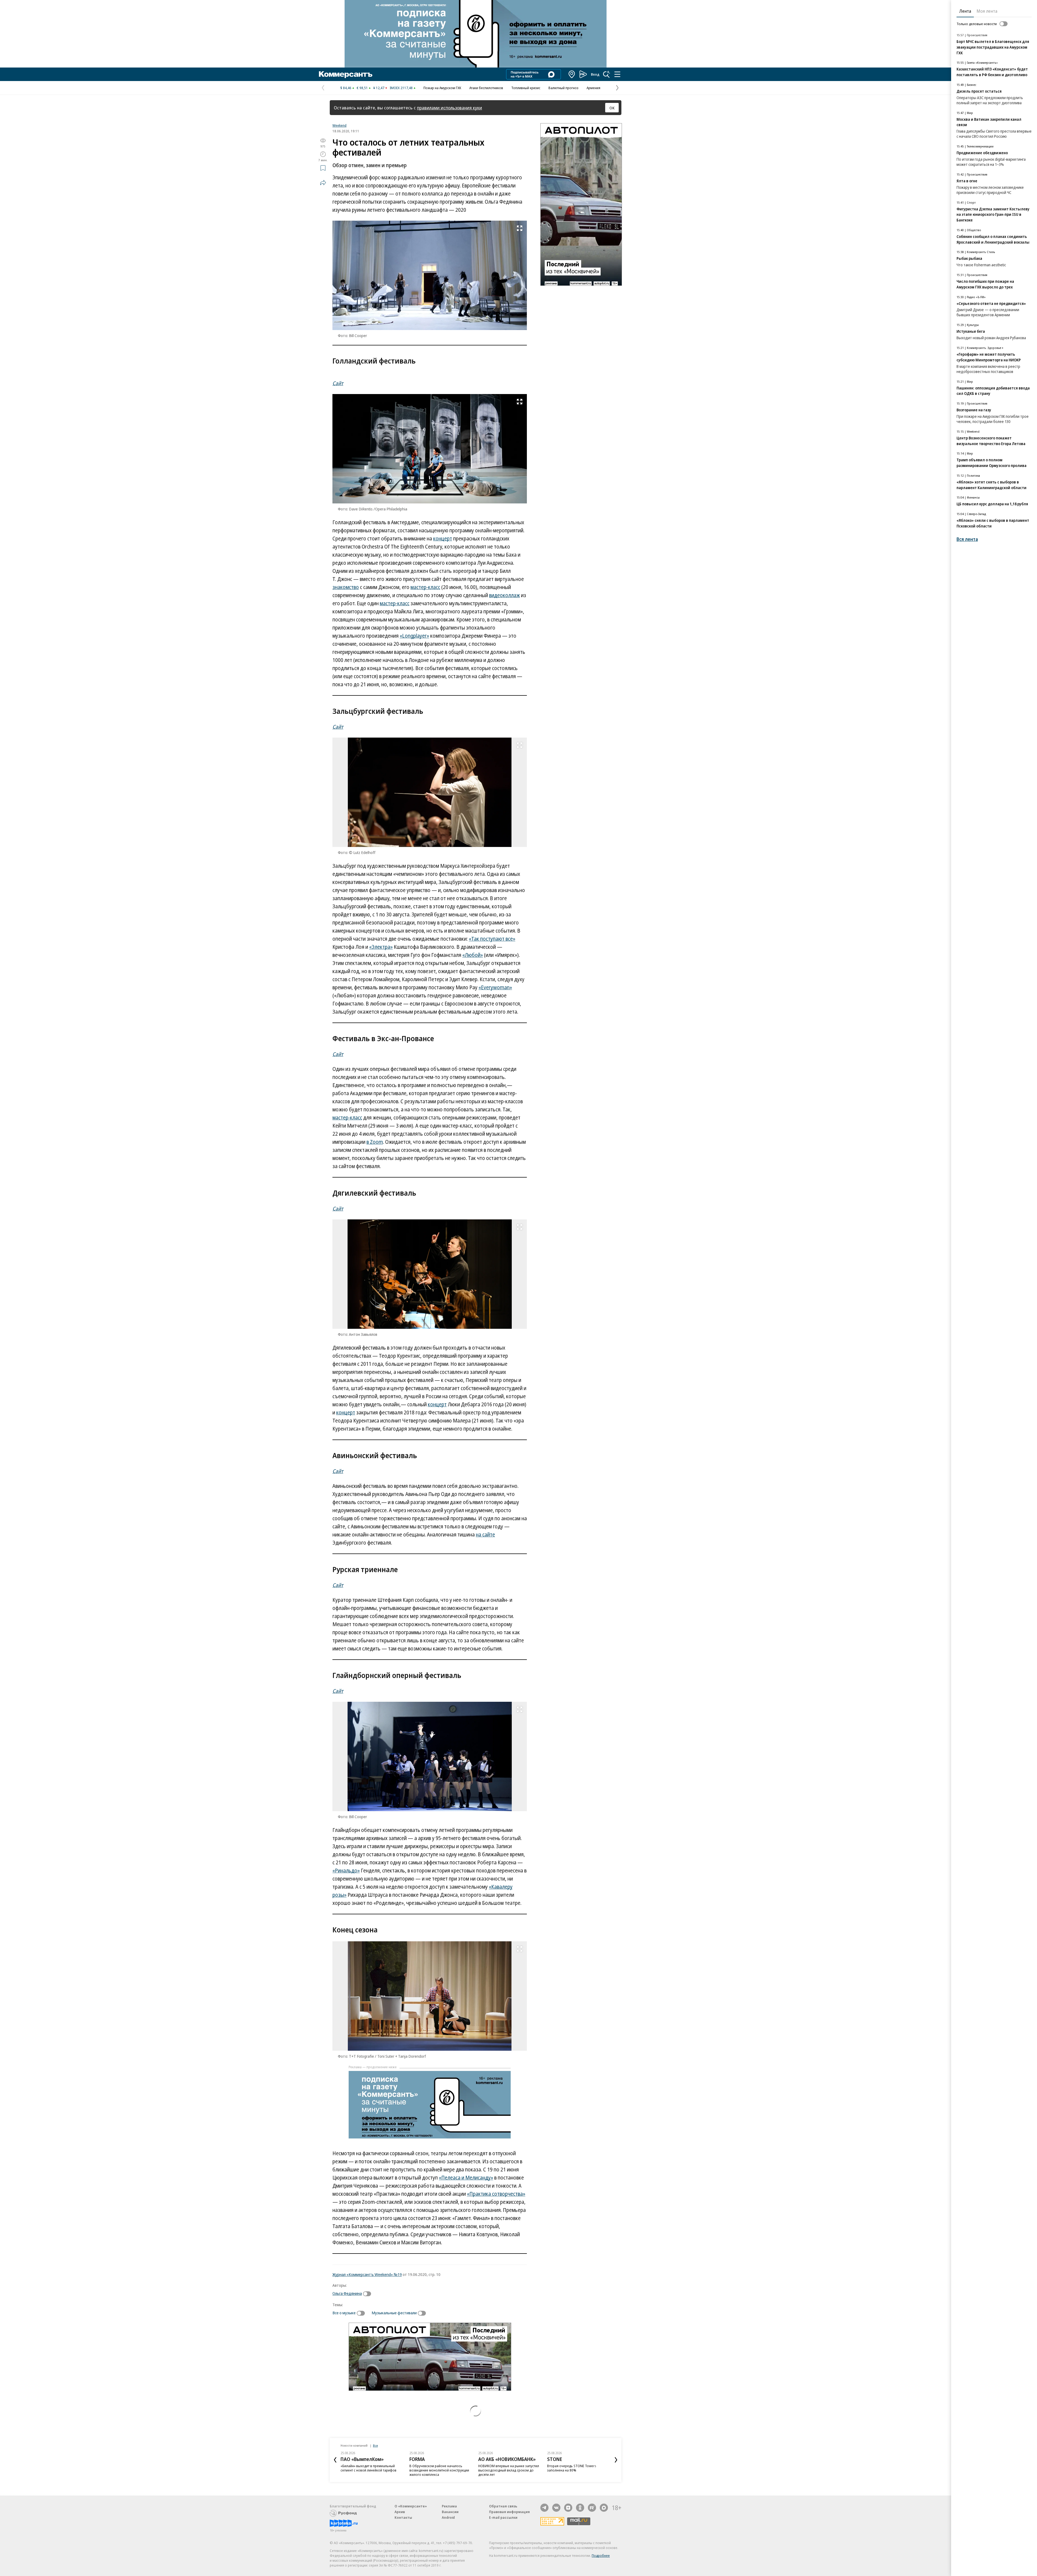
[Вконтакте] (556, 2508)
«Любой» (473, 955)
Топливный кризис (526, 88)
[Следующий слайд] (616, 2460)
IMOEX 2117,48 (401, 88)
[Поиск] (607, 74)
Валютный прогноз (563, 88)
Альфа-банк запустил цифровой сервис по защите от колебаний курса (578, 2468)
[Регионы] (572, 74)
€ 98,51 (362, 88)
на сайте (485, 1535)
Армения (593, 88)
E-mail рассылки (503, 2517)
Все (375, 2445)
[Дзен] (568, 2508)
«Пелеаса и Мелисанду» (466, 2178)
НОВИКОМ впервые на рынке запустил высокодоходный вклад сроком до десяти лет (440, 2470)
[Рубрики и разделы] (617, 74)
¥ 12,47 (379, 88)
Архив (400, 2512)
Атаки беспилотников (486, 88)
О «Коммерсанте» (411, 2506)
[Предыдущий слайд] (335, 2460)
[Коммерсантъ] (346, 74)
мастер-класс (425, 587)
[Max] (604, 2508)
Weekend (339, 125)
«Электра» (381, 947)
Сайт (338, 383)
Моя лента (987, 11)
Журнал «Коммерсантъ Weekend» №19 (367, 2274)
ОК (612, 108)
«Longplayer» (414, 636)
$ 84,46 (346, 88)
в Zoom (375, 1142)
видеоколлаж (504, 595)
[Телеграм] (544, 2508)
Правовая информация (509, 2512)
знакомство (346, 587)
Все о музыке (344, 2313)
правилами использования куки (450, 108)
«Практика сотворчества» (496, 2194)
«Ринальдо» (346, 1871)
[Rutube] (592, 2508)
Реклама (449, 2506)
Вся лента (967, 539)
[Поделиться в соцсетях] (323, 183)
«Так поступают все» (492, 939)
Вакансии (450, 2512)
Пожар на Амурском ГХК (442, 88)
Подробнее (601, 2555)
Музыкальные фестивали (394, 2313)
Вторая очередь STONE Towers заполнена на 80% (503, 2468)
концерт (443, 539)
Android (448, 2517)
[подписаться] (368, 2294)
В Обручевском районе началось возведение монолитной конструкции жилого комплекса (370, 2470)
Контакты (403, 2517)
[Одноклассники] (580, 2508)
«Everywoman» (495, 987)
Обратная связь (503, 2506)
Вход (595, 74)
